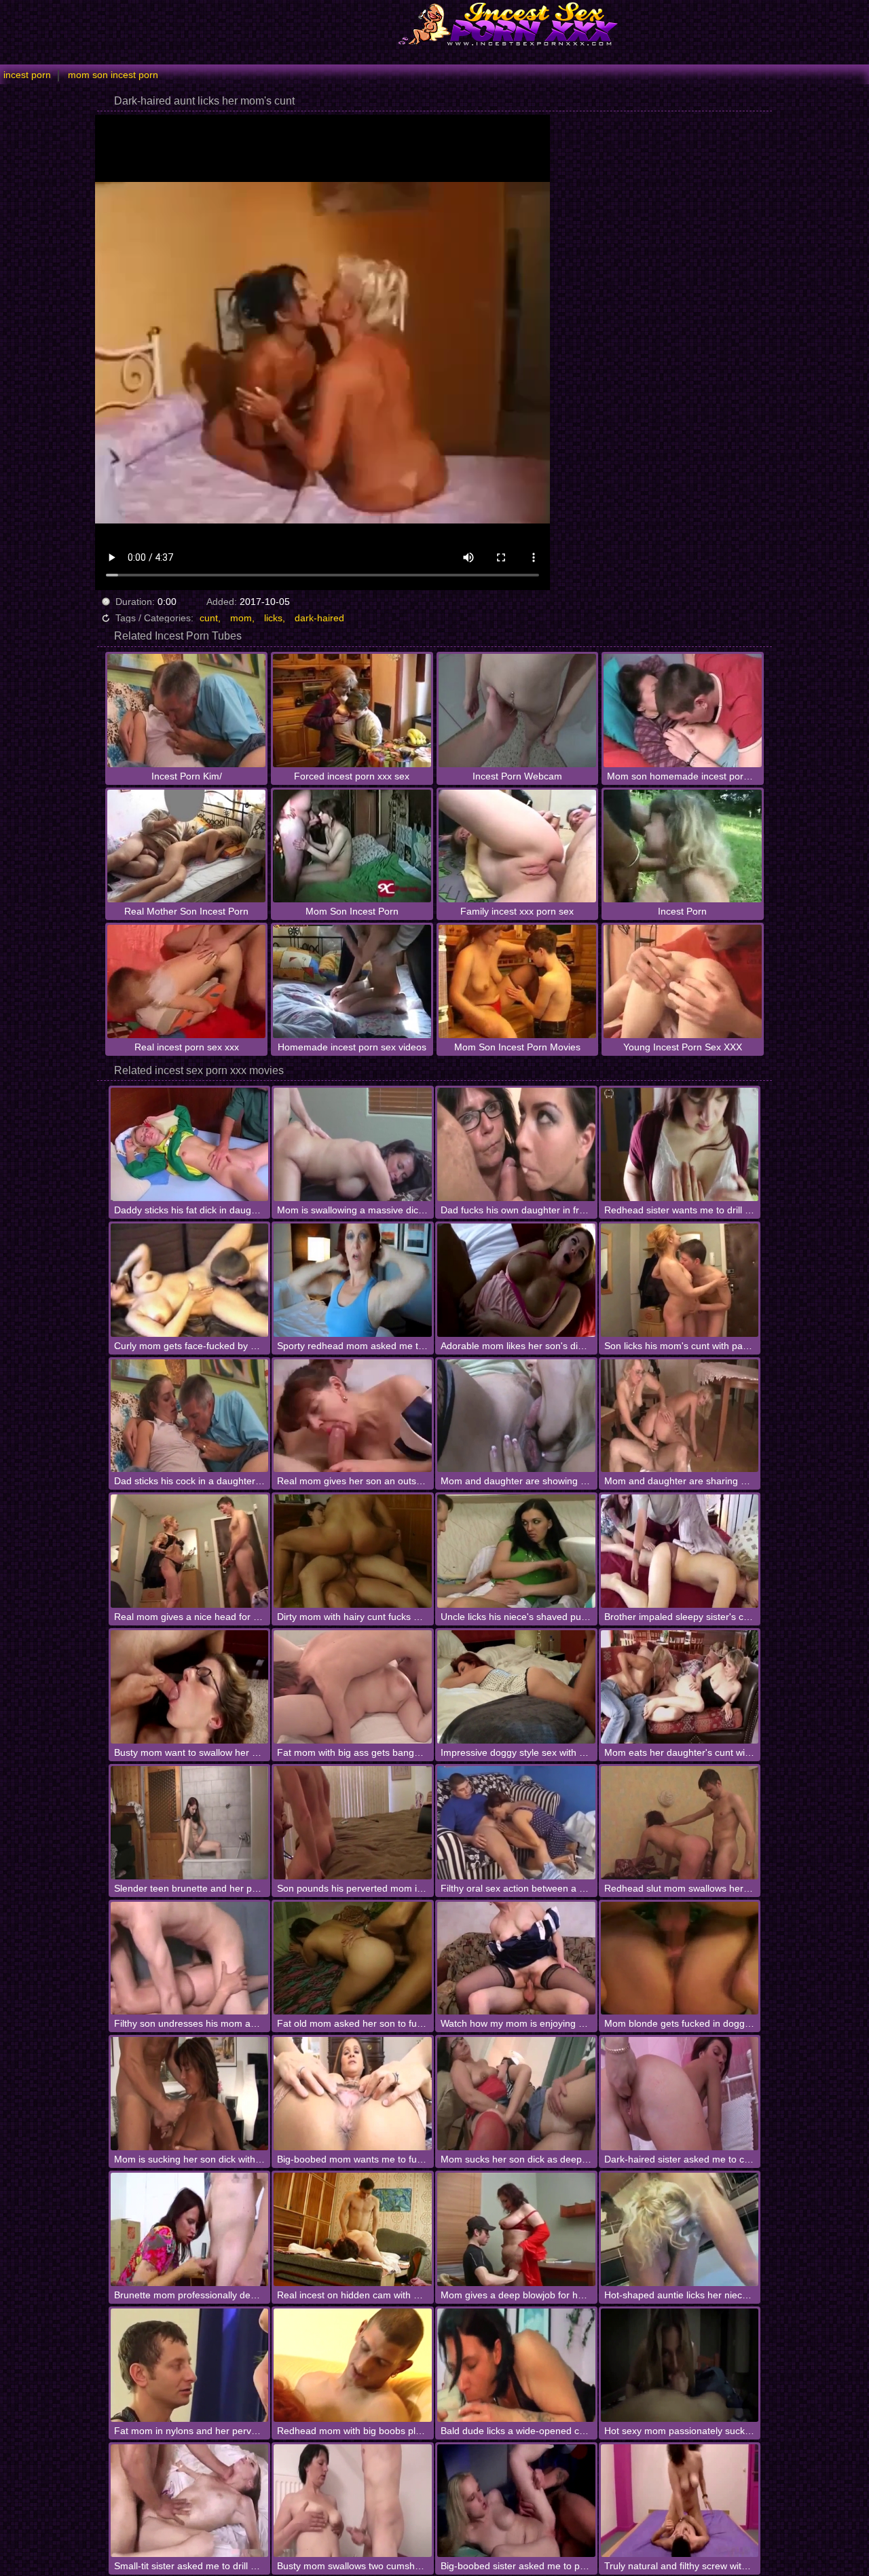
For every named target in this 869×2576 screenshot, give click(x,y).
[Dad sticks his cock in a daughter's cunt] (190, 1416)
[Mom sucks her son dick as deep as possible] (516, 2094)
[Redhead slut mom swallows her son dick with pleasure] (680, 1823)
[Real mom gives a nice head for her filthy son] (190, 1551)
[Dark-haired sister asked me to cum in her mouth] (680, 2094)
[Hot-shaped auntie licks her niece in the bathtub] (680, 2229)
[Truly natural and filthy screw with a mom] (680, 2501)
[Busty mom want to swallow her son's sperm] (190, 1687)
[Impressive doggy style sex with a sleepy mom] (516, 1687)
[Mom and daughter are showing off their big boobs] (516, 1416)
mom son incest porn (113, 75)
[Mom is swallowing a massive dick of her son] (353, 1144)
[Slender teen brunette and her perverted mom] (190, 1823)
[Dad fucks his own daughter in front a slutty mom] (516, 1144)
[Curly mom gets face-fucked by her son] (190, 1280)
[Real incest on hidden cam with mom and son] (353, 2229)
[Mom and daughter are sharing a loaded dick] (680, 1416)
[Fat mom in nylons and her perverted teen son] (190, 2365)
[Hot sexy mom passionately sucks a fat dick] (680, 2365)
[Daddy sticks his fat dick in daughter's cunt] (190, 1144)
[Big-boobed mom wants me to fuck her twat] (353, 2094)
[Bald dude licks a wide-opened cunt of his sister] (516, 2365)
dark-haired (319, 618)
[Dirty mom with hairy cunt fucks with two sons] (353, 1551)
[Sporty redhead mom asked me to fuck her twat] (353, 1280)
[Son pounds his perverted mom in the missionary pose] (353, 1823)
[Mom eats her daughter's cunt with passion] (680, 1687)
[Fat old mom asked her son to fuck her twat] (353, 1958)
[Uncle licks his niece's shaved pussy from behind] (516, 1551)
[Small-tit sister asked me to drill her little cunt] (190, 2501)
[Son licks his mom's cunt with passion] (680, 1280)
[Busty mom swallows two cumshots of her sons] (353, 2501)
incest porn (27, 75)
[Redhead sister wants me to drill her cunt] (680, 1144)
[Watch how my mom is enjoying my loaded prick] (516, 1958)
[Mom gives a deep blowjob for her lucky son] (516, 2229)
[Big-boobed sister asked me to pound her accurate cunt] (516, 2501)
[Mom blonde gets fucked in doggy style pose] (680, 1958)
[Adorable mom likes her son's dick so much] (516, 1280)
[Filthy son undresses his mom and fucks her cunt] (190, 1958)
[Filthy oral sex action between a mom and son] (516, 1823)
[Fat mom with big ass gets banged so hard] (353, 1687)
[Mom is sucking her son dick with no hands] (190, 2094)
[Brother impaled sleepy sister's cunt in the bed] (680, 1551)
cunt (209, 618)
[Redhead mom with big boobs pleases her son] (353, 2365)
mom (241, 618)
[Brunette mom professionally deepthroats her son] (190, 2229)
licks (273, 618)
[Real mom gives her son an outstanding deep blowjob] (353, 1416)
